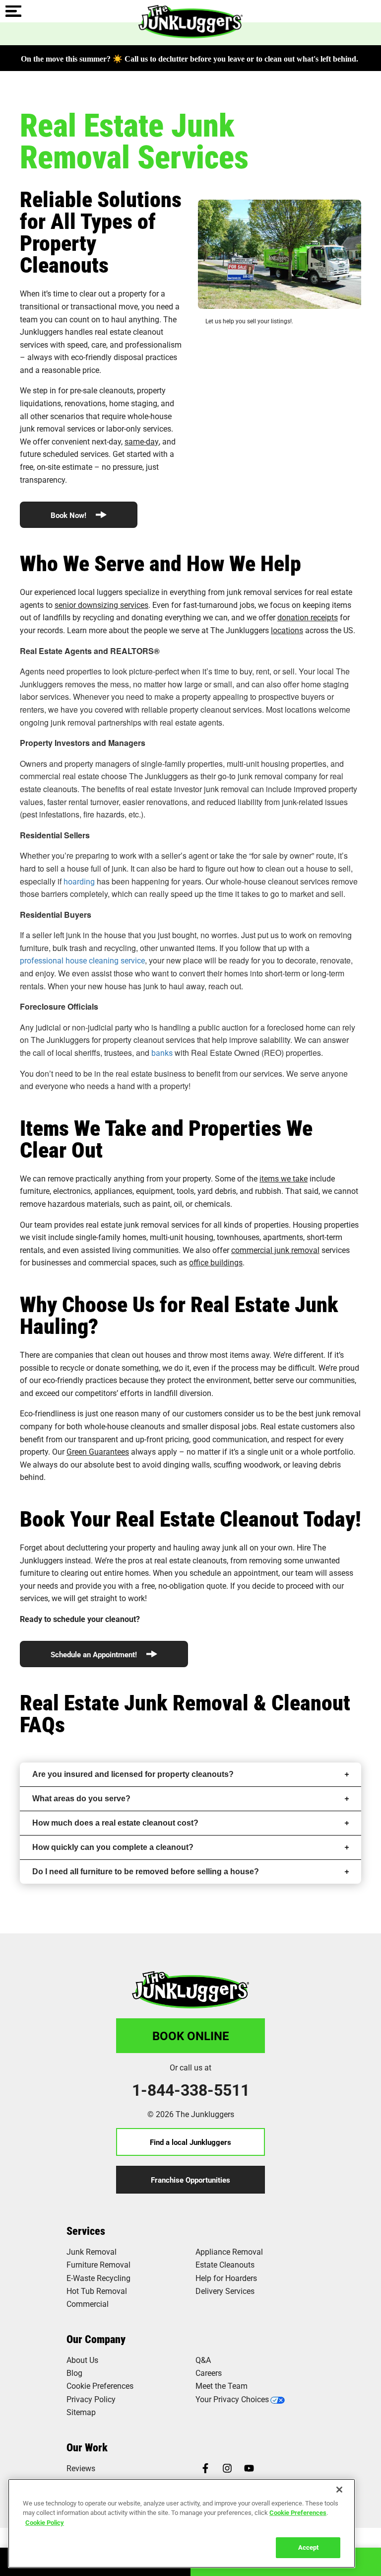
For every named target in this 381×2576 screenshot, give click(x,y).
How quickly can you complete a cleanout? (113, 1847)
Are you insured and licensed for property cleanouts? (133, 1774)
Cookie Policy (45, 2522)
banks (162, 1053)
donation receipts (308, 617)
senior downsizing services (101, 605)
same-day (142, 441)
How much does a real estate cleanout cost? (115, 1823)
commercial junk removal (275, 1250)
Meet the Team (222, 2386)
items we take (284, 1178)
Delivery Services (225, 2291)
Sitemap (81, 2412)
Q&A (203, 2360)
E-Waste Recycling (98, 2278)
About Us (82, 2360)
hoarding (79, 881)
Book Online (191, 2036)
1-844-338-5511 (191, 2090)
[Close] (339, 2490)
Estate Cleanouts (225, 2264)
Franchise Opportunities (190, 2180)
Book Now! (69, 515)
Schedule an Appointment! (95, 1654)
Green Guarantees (98, 1451)
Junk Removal (92, 2251)
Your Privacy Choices (232, 2399)
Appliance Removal (229, 2251)
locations (287, 630)
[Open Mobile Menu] (13, 12)
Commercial (88, 2304)
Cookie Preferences (298, 2512)
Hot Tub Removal (97, 2291)
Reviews (81, 2468)
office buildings (216, 1262)
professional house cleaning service (82, 960)
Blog (74, 2373)
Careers (209, 2373)
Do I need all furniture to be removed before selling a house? (146, 1872)
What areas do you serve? (81, 1799)
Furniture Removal (98, 2264)
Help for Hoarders (226, 2278)
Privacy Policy (91, 2399)
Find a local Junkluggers (190, 2142)
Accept (308, 2547)
